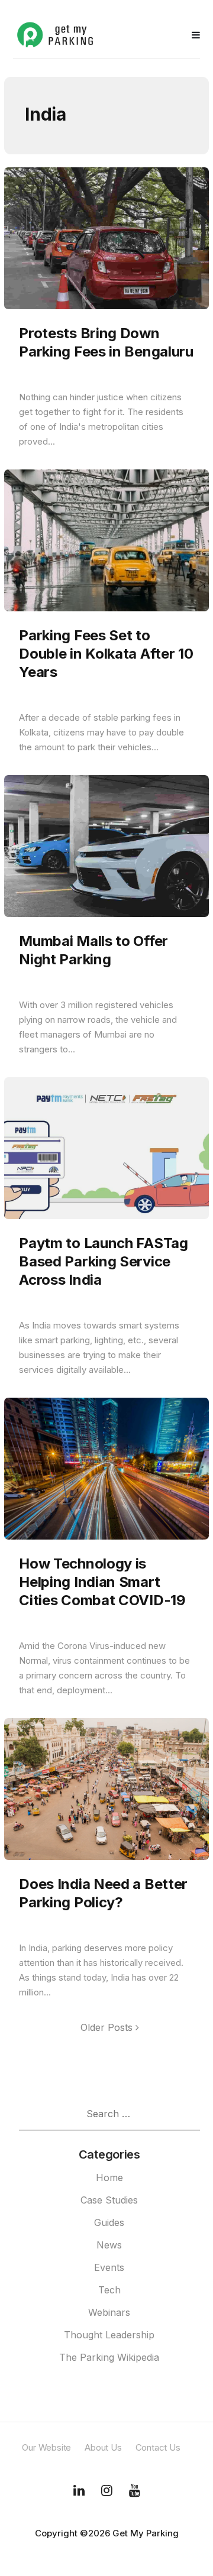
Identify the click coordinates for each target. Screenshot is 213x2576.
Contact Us (158, 2447)
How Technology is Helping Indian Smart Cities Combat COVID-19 (102, 1582)
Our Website (46, 2447)
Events (109, 2267)
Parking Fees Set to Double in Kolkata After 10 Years (106, 654)
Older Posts (108, 2027)
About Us (103, 2447)
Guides (109, 2222)
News (109, 2245)
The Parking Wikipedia (109, 2357)
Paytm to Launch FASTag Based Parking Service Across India (103, 1261)
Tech (109, 2290)
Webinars (109, 2312)
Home (109, 2178)
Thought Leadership (109, 2335)
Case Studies (109, 2200)
